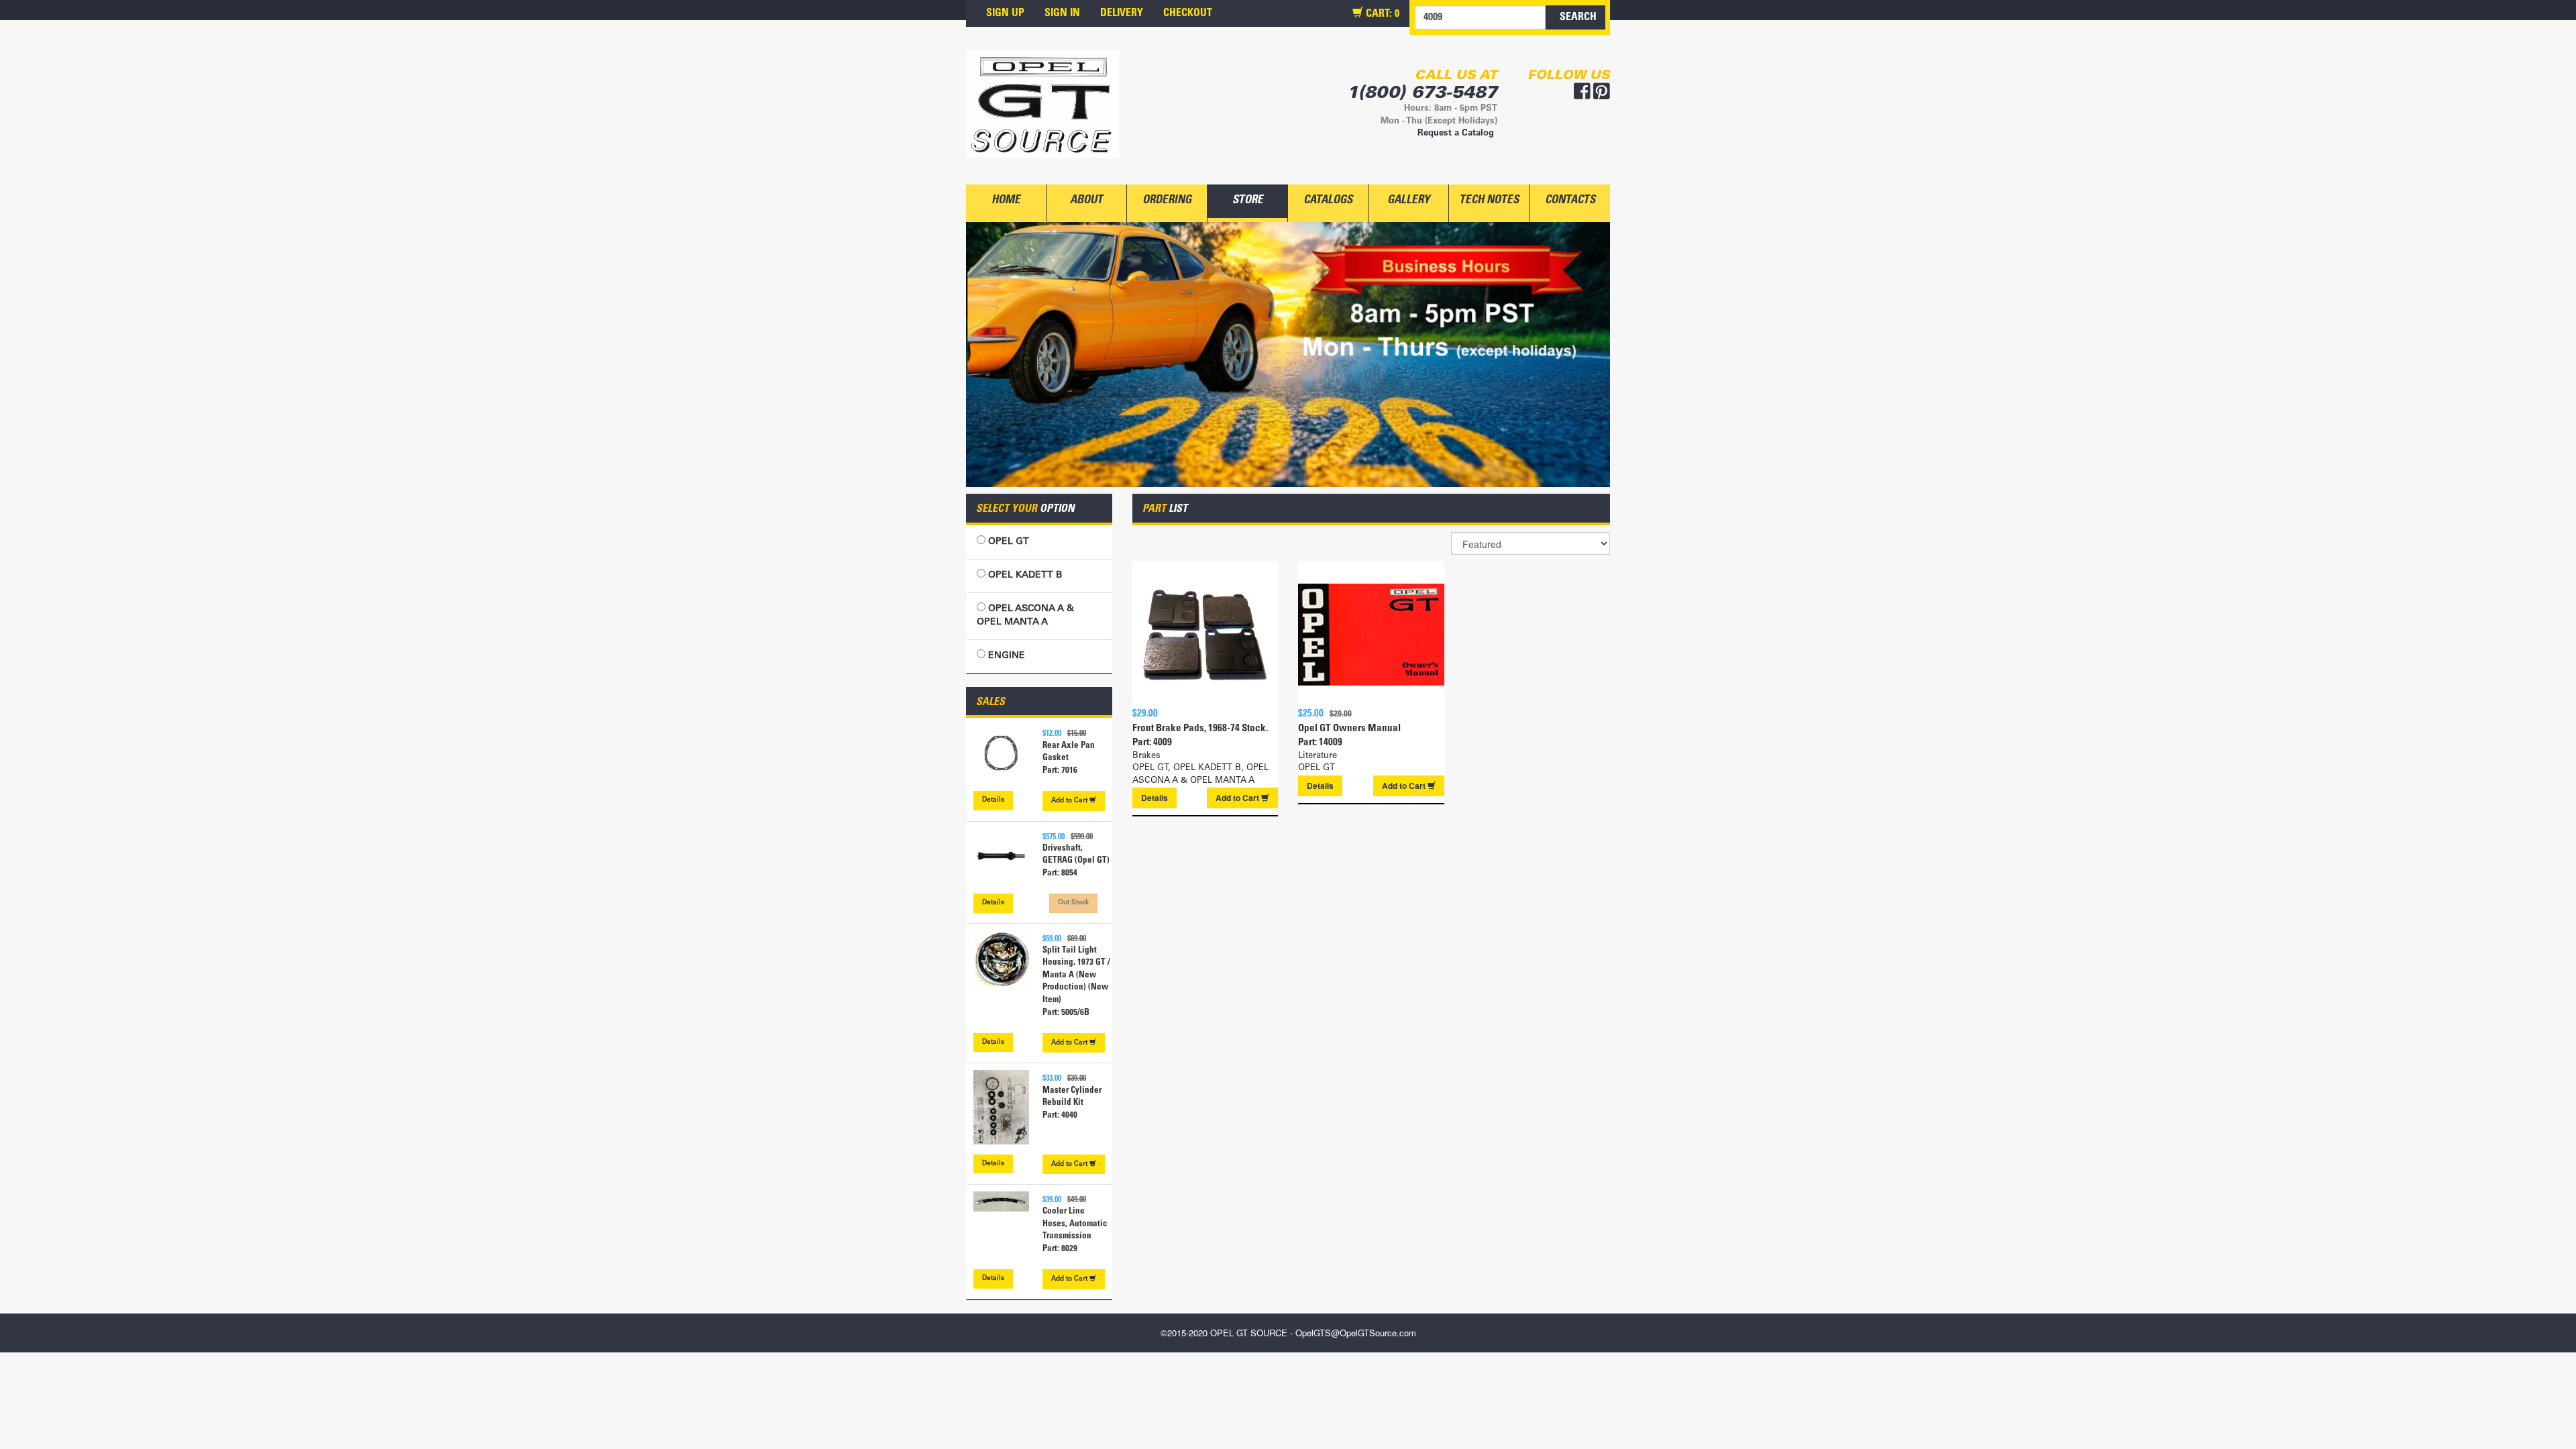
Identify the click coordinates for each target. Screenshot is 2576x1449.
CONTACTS (1570, 201)
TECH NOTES (1489, 201)
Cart (1070, 801)
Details (993, 800)
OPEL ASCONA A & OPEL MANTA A (1025, 616)
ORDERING (1167, 201)
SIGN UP (1005, 13)
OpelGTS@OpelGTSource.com (1356, 1333)
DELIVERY (1122, 13)
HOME (1006, 201)
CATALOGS (1328, 201)
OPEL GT (1007, 542)
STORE (1248, 201)
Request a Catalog (1456, 134)
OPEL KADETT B (1024, 576)
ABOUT (1086, 201)
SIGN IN (1062, 13)
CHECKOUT (1188, 13)
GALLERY (1408, 201)
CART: (1381, 14)
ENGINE (1005, 656)
